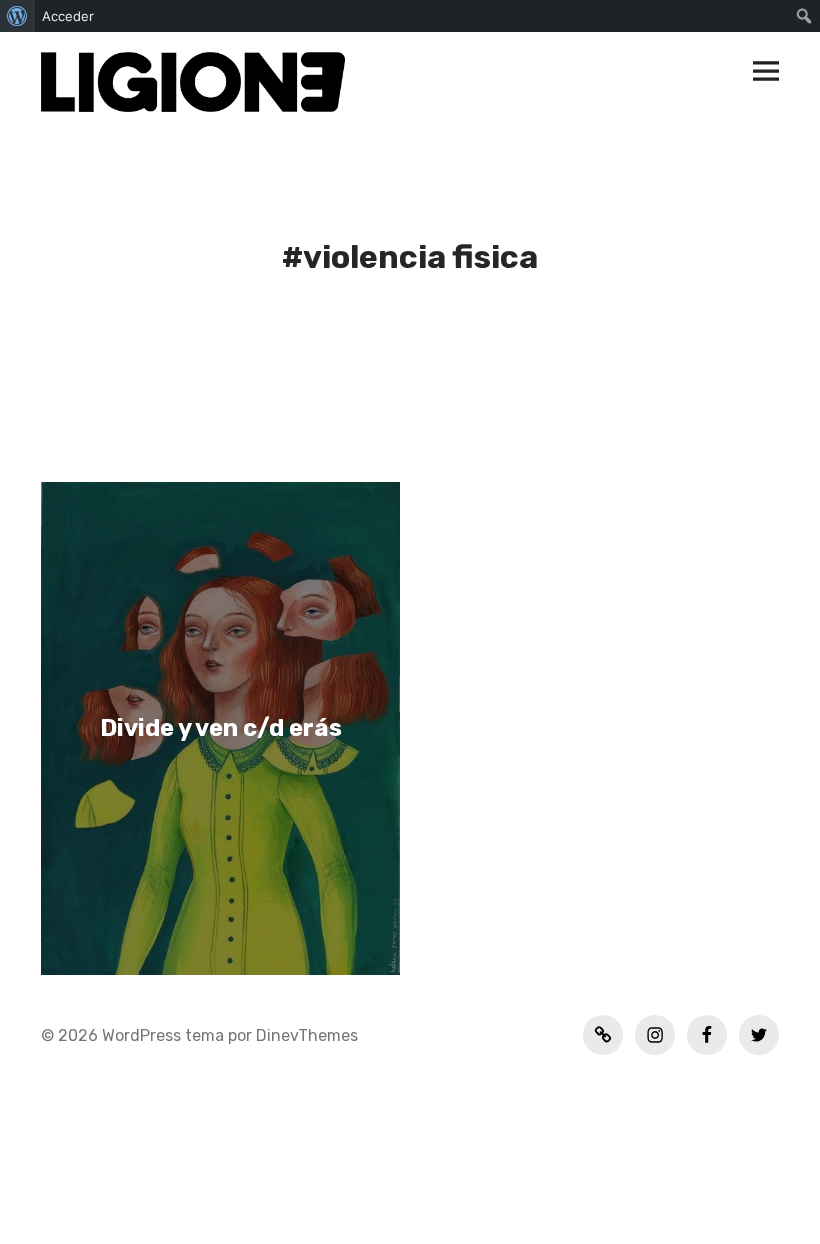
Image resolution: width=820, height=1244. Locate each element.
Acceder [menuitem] (68, 16)
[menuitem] (17, 16)
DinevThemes (305, 1035)
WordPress (141, 1035)
